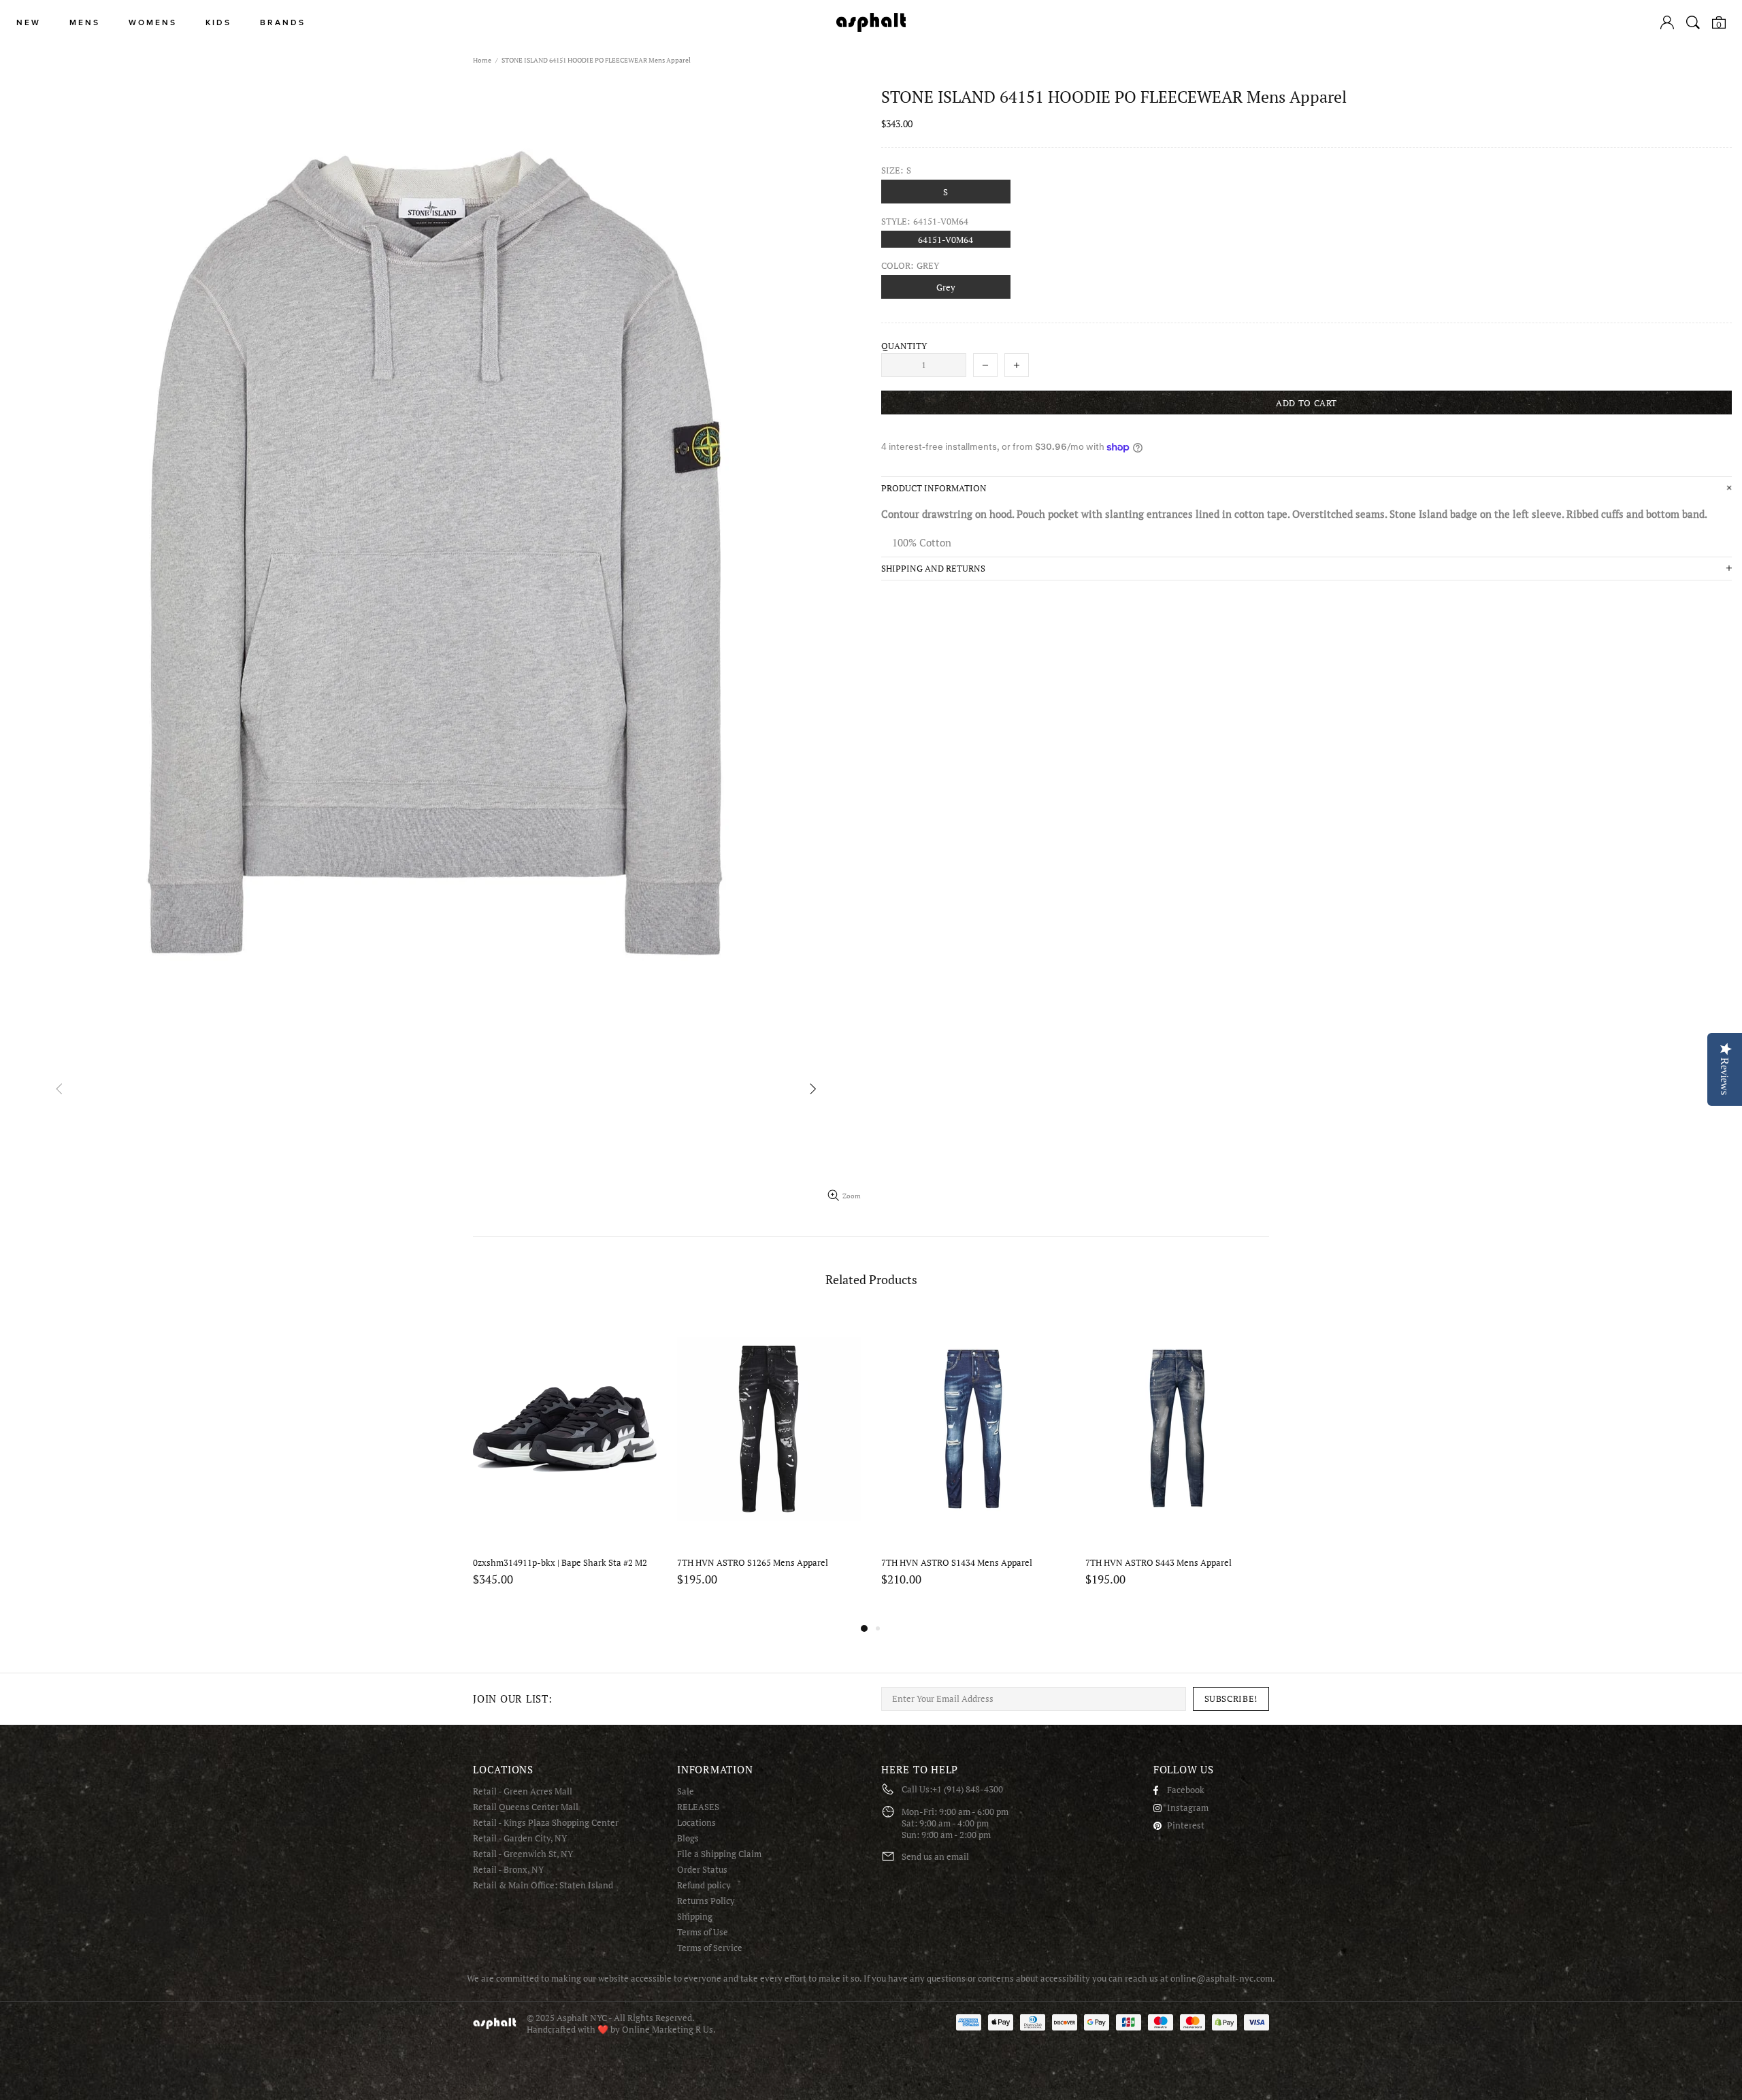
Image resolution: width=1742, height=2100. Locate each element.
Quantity (904, 346)
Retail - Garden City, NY (520, 1838)
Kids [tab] (218, 23)
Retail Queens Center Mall (526, 1807)
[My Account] (1667, 22)
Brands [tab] (283, 23)
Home (482, 60)
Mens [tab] (85, 23)
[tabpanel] (565, 1466)
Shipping (695, 1917)
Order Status (702, 1870)
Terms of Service (710, 1948)
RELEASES (698, 1807)
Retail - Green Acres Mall (523, 1791)
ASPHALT (495, 2023)
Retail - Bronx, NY (508, 1870)
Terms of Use (703, 1932)
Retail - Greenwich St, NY (523, 1854)
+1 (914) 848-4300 (968, 1789)
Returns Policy (706, 1901)
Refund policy (704, 1885)
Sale (686, 1791)
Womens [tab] (153, 23)
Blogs (688, 1838)
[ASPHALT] (871, 22)
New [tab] (29, 23)
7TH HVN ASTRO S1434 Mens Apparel (957, 1563)
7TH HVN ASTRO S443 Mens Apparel (1158, 1563)
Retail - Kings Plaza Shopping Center (546, 1823)
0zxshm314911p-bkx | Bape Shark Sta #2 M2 (560, 1563)
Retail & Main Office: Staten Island (543, 1885)
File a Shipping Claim (719, 1854)
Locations (696, 1823)
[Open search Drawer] (1693, 22)
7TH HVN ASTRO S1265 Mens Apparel (753, 1563)
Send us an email (935, 1857)
